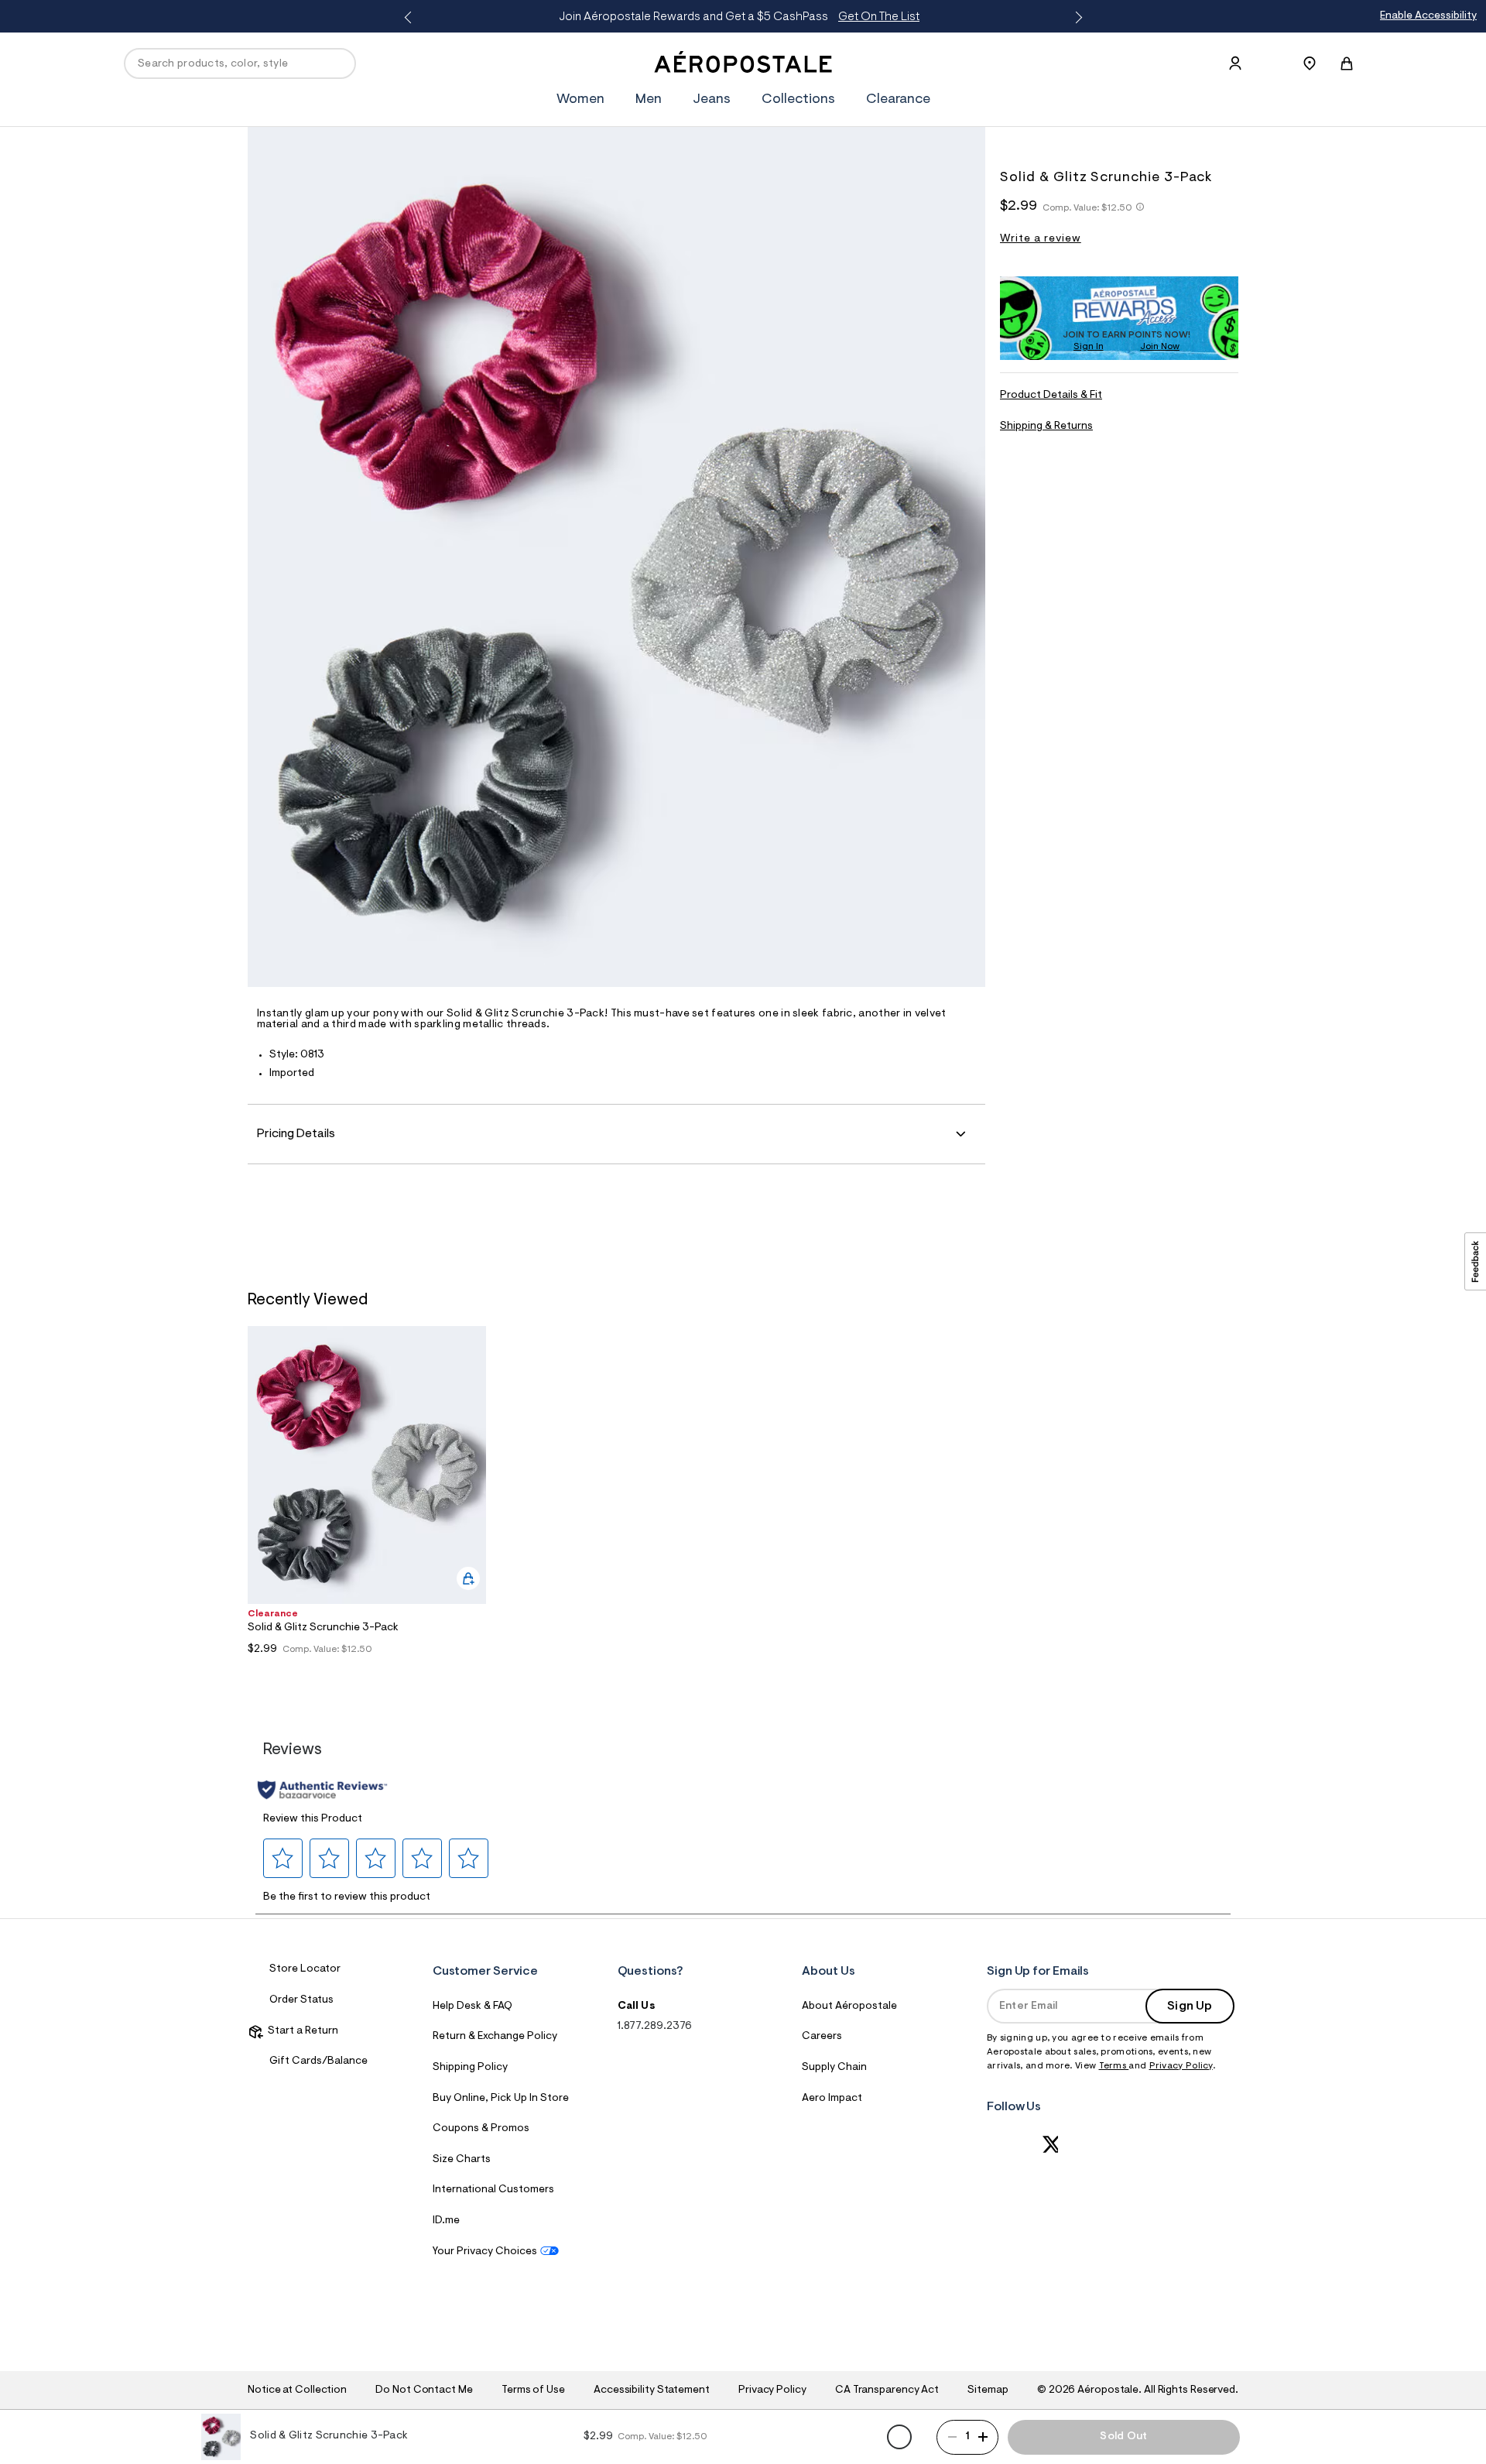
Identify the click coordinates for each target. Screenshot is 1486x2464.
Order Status (301, 2000)
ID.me (446, 2221)
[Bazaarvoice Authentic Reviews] (322, 1790)
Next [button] (1076, 18)
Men (649, 100)
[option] (367, 1501)
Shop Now (1106, 17)
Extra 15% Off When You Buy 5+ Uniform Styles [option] (977, 17)
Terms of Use (533, 2390)
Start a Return (301, 2031)
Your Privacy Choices (485, 2252)
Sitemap (988, 2390)
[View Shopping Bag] (1347, 63)
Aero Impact (832, 2099)
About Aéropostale (849, 2006)
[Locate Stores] (1310, 63)
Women (580, 100)
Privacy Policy (1181, 2066)
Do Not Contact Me (424, 2390)
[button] (283, 1858)
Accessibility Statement (652, 2390)
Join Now (1160, 346)
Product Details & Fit (1051, 396)
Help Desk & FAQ (473, 2006)
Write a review (1041, 239)
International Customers (493, 2190)
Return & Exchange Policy (495, 2037)
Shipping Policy (470, 2068)
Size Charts (462, 2160)
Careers (822, 2037)
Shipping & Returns (1046, 426)
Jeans (712, 100)
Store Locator (305, 1969)
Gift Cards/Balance (318, 2061)
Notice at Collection (297, 2390)
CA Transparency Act (887, 2390)
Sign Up (1190, 2006)
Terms (1114, 2066)
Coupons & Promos (481, 2129)
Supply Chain (834, 2068)
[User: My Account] (1235, 63)
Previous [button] (410, 18)
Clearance (898, 100)
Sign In (1089, 346)
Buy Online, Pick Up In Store (501, 2099)
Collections (798, 100)
